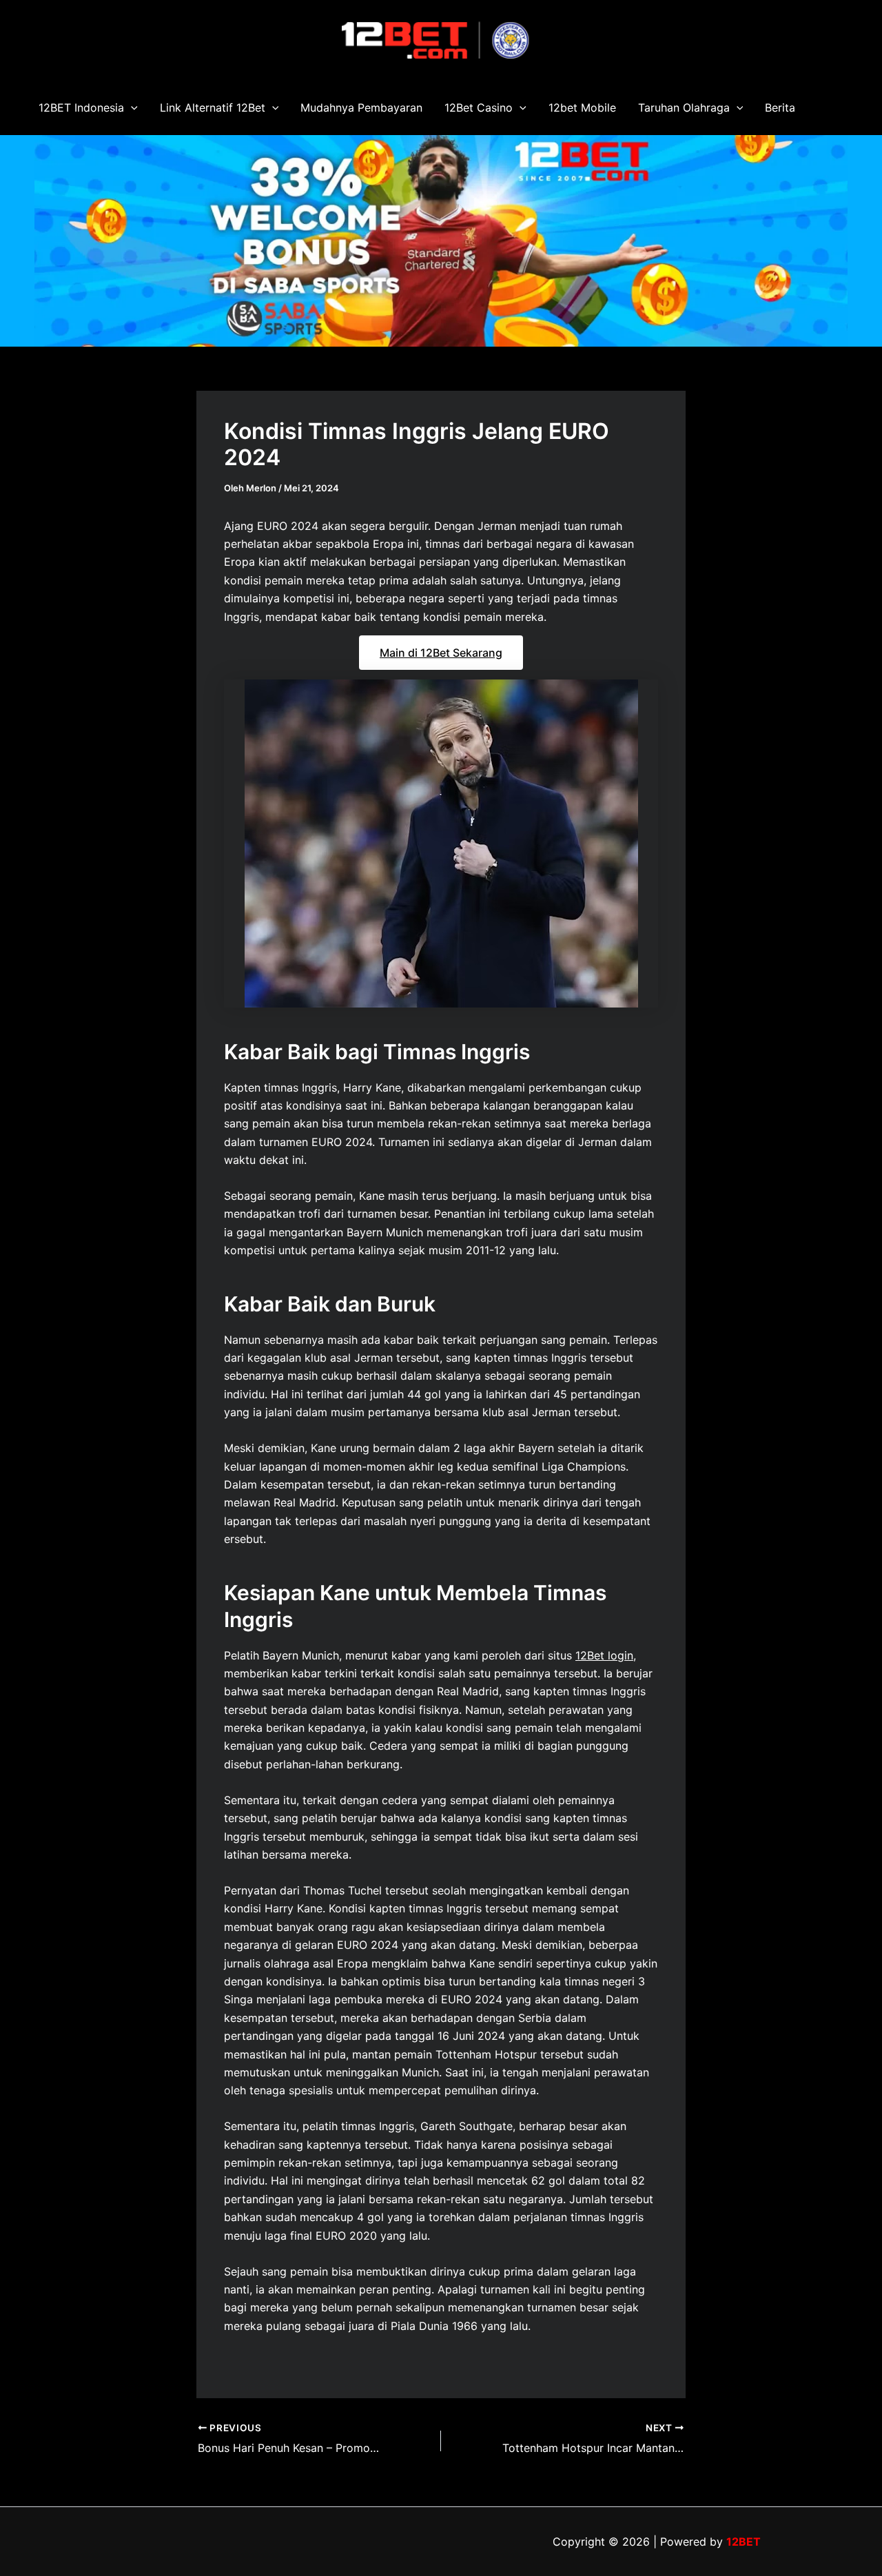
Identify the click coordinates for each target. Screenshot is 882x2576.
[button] (131, 108)
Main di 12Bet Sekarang (441, 653)
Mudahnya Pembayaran (361, 108)
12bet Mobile (582, 108)
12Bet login (604, 1655)
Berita (780, 108)
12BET (743, 2542)
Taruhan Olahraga (684, 108)
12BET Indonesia (81, 108)
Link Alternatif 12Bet (213, 108)
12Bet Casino (479, 108)
